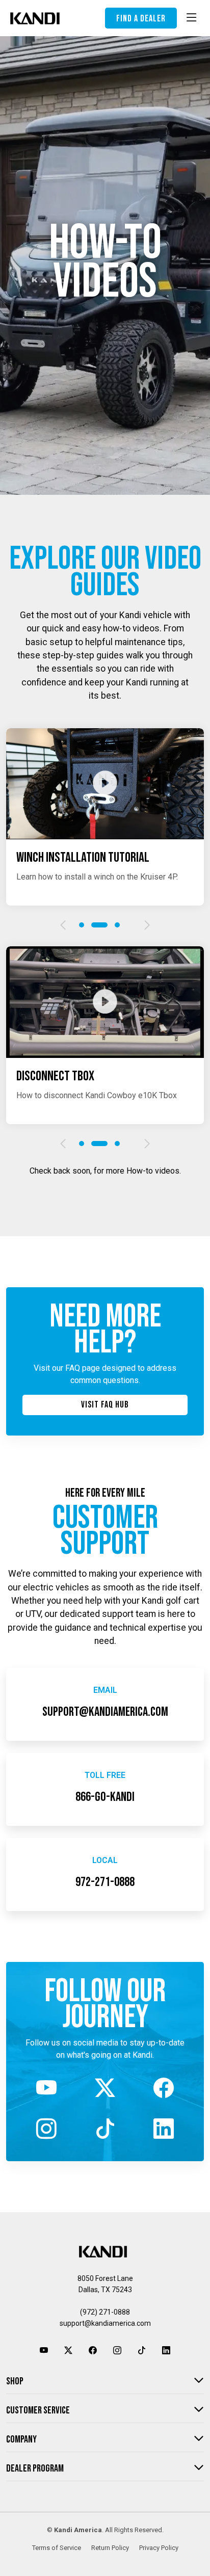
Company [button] (21, 2439)
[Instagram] (47, 2130)
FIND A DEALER (141, 19)
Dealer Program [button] (35, 2468)
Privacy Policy (159, 2548)
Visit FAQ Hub (105, 1405)
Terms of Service (57, 2548)
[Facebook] (163, 2089)
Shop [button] (15, 2381)
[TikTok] (105, 2130)
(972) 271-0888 (105, 2312)
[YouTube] (47, 2089)
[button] (63, 925)
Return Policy (110, 2548)
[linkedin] (163, 2130)
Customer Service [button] (38, 2410)
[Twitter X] (105, 2089)
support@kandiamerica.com (105, 2323)
